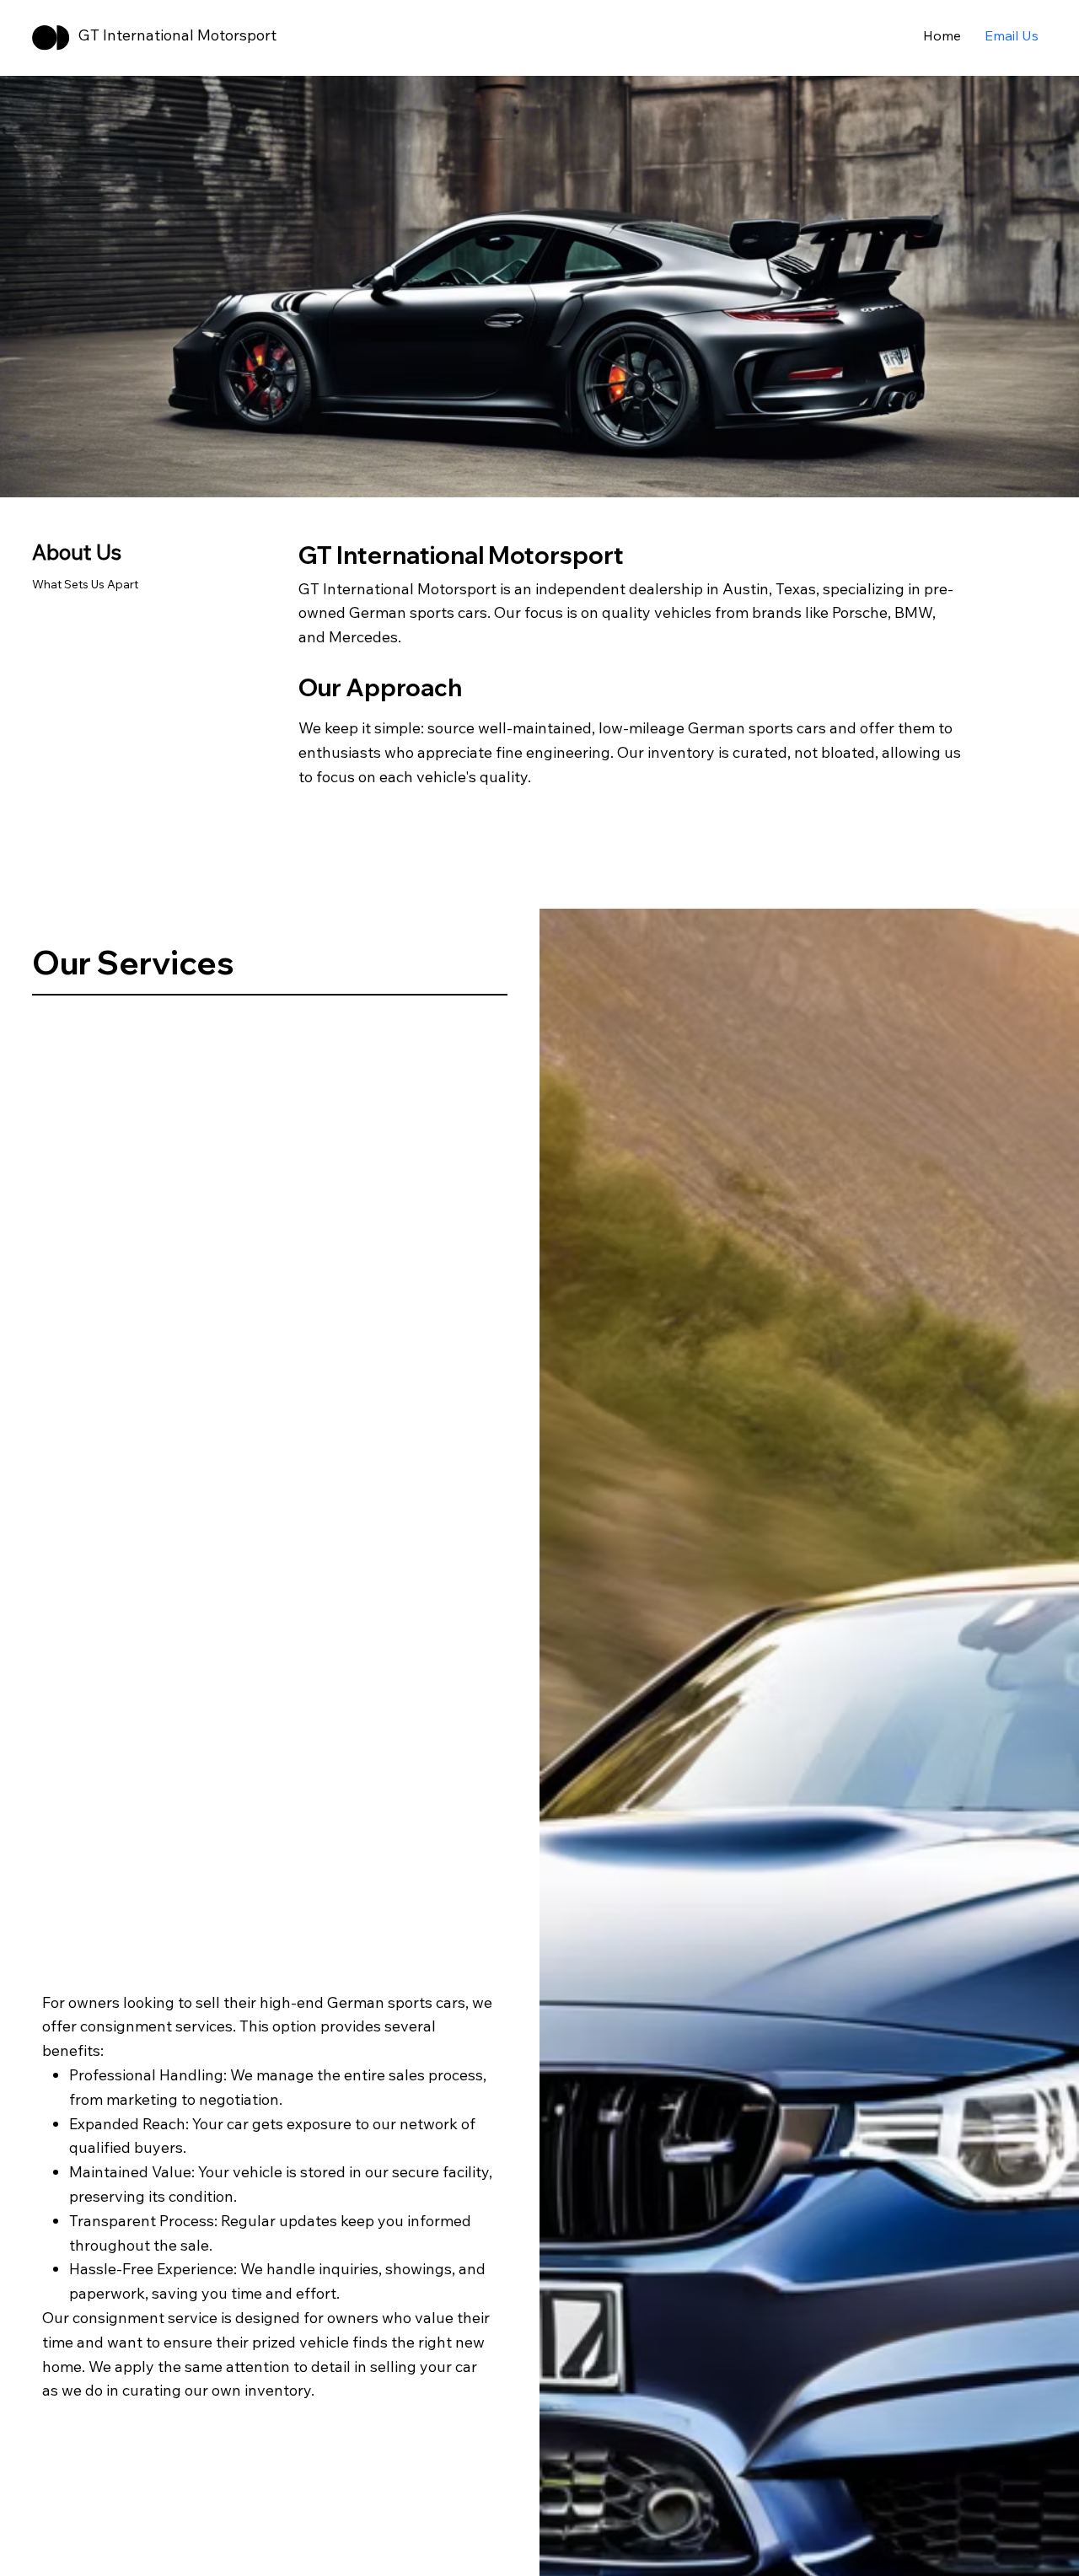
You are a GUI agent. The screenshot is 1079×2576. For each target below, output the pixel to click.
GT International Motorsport (177, 35)
